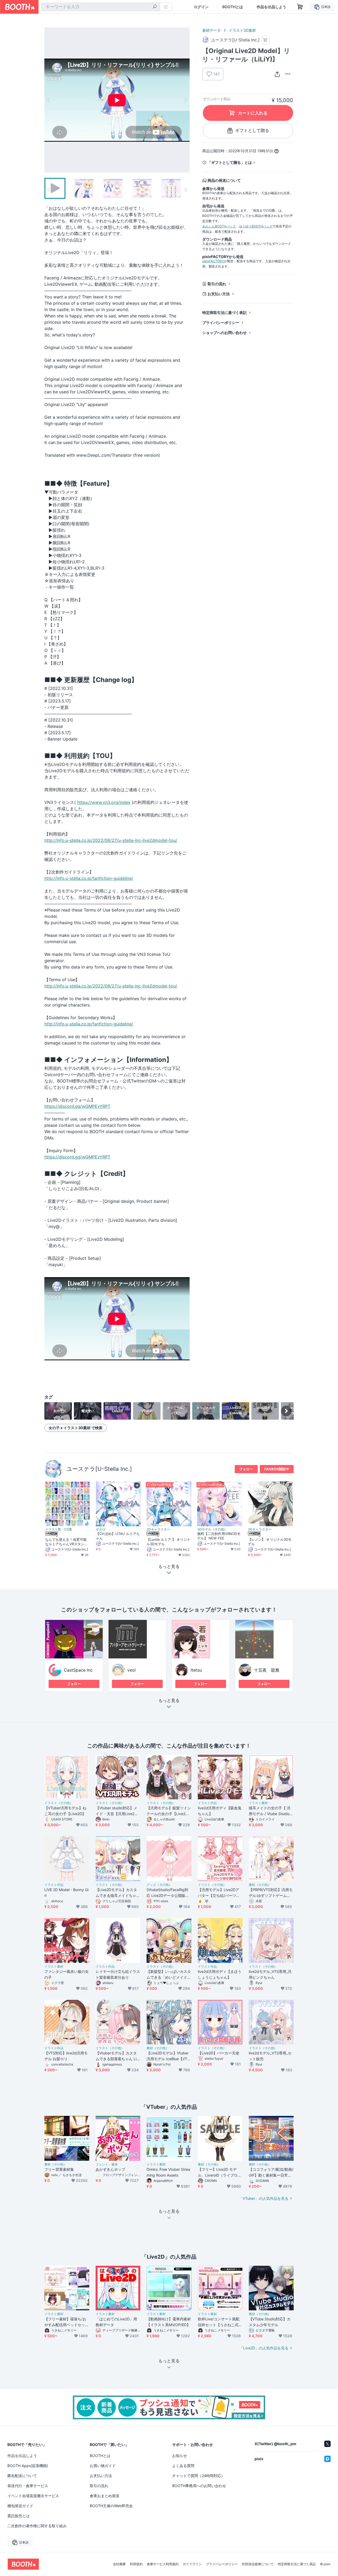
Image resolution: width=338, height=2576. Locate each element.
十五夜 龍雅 (267, 1670)
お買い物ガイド (103, 2466)
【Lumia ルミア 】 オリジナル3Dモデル (168, 1542)
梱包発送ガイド (20, 2506)
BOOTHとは (233, 7)
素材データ (212, 30)
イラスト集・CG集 (59, 1529)
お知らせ (180, 2456)
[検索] (155, 7)
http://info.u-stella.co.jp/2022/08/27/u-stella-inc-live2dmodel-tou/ (111, 840)
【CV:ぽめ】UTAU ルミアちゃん (118, 1536)
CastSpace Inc (78, 1670)
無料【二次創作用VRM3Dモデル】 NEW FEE (219, 1536)
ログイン (201, 7)
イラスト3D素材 (242, 30)
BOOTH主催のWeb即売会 (111, 2506)
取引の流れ (217, 284)
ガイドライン (192, 2564)
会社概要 (119, 2564)
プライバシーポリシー (221, 323)
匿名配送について (22, 2476)
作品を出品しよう (271, 7)
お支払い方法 (219, 294)
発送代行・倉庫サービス (28, 2486)
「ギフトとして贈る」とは (230, 162)
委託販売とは (18, 2516)
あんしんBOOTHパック (219, 226)
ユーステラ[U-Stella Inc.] (99, 1469)
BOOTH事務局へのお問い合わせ (199, 2486)
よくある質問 (183, 2466)
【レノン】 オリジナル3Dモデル (270, 1542)
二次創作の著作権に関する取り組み (37, 2526)
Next (185, 100)
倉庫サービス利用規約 (163, 2564)
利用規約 (136, 2564)
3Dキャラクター (158, 1529)
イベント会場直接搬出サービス (33, 2496)
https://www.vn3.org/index (104, 802)
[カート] (265, 40)
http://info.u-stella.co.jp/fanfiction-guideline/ (89, 878)
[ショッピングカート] (300, 7)
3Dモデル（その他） (212, 1529)
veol (132, 1670)
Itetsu (196, 1670)
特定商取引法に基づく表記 (224, 313)
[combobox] (101, 7)
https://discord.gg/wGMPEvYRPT (77, 1106)
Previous (49, 100)
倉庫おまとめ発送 (105, 2496)
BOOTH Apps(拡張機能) (28, 2466)
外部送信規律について (258, 2564)
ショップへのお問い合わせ (224, 333)
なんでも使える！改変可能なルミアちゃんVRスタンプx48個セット (67, 1542)
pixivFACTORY (213, 261)
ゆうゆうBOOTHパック (256, 226)
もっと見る (169, 1701)
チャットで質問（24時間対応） (198, 2476)
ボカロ (101, 1529)
